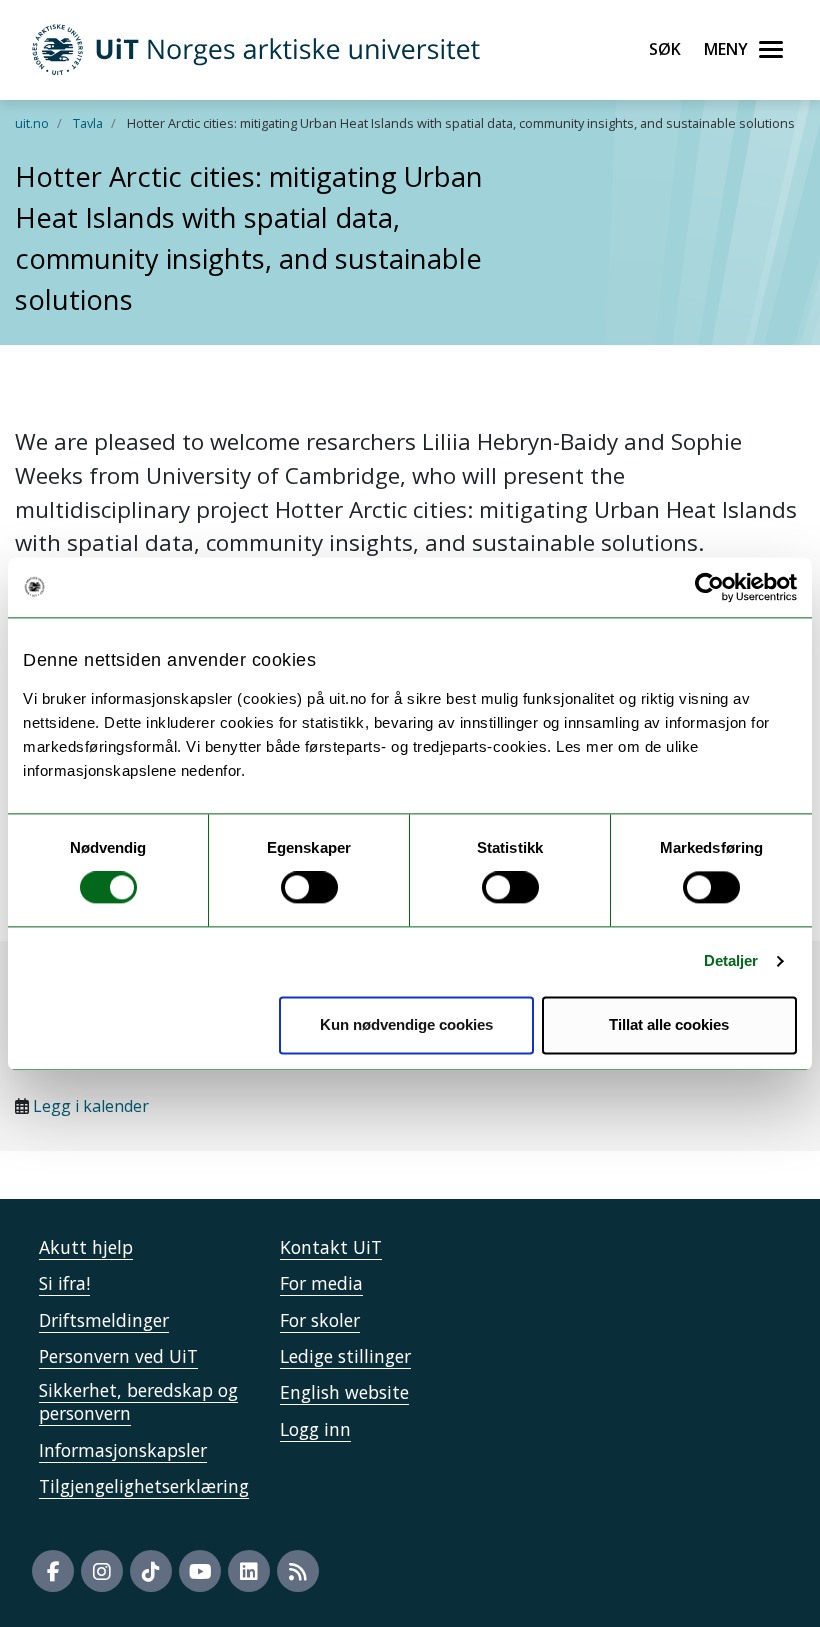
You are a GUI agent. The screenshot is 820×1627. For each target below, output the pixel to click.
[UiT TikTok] (151, 1571)
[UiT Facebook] (53, 1571)
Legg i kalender (91, 1106)
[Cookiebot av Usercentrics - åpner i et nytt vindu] (709, 587)
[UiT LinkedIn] (249, 1571)
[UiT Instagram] (102, 1571)
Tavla (88, 123)
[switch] (309, 888)
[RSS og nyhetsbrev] (298, 1571)
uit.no (32, 123)
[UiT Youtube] (200, 1571)
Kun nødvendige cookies (406, 1024)
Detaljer (731, 961)
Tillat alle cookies (669, 1024)
